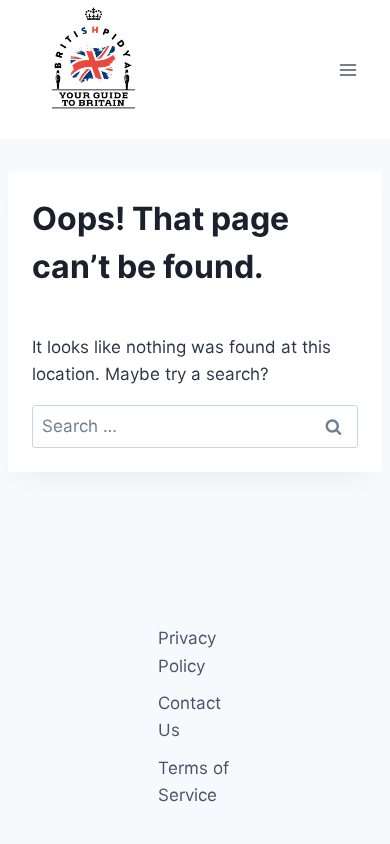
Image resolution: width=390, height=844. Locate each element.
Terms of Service (193, 781)
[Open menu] (347, 69)
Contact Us (189, 716)
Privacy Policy (187, 651)
